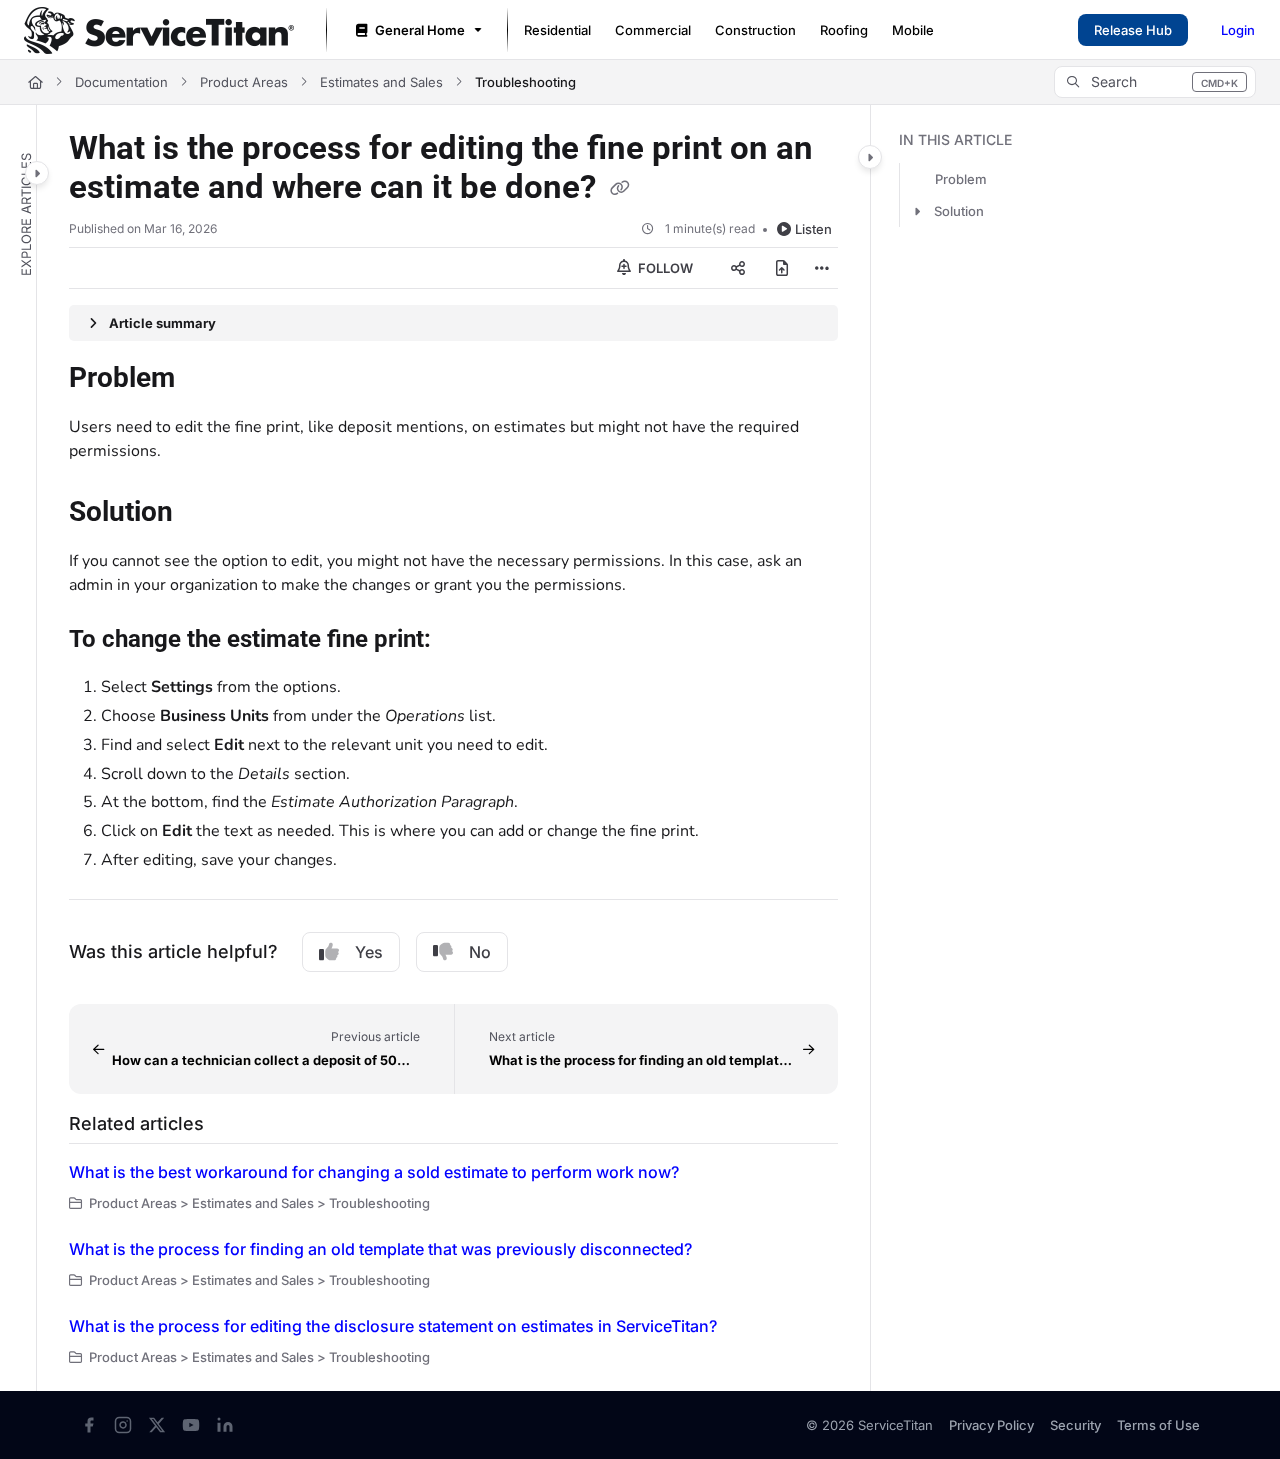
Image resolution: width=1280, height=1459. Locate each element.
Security (1075, 1425)
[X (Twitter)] (157, 1425)
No (480, 952)
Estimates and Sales (381, 82)
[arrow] (917, 211)
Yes (369, 952)
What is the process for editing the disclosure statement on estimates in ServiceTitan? (393, 1326)
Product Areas (244, 82)
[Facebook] (89, 1425)
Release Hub (1133, 30)
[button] (1155, 82)
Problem (961, 179)
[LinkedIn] (225, 1425)
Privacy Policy (991, 1425)
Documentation (121, 82)
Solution (959, 211)
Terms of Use (1158, 1425)
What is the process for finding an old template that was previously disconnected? (380, 1249)
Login (1238, 30)
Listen (813, 229)
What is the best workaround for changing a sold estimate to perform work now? (374, 1172)
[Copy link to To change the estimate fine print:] (463, 641)
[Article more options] (822, 268)
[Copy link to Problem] (207, 380)
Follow (664, 268)
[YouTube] (191, 1425)
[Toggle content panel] (870, 157)
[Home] (159, 30)
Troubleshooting (525, 82)
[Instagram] (123, 1425)
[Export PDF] (782, 268)
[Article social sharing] (738, 268)
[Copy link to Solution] (205, 514)
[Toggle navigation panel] (37, 173)
